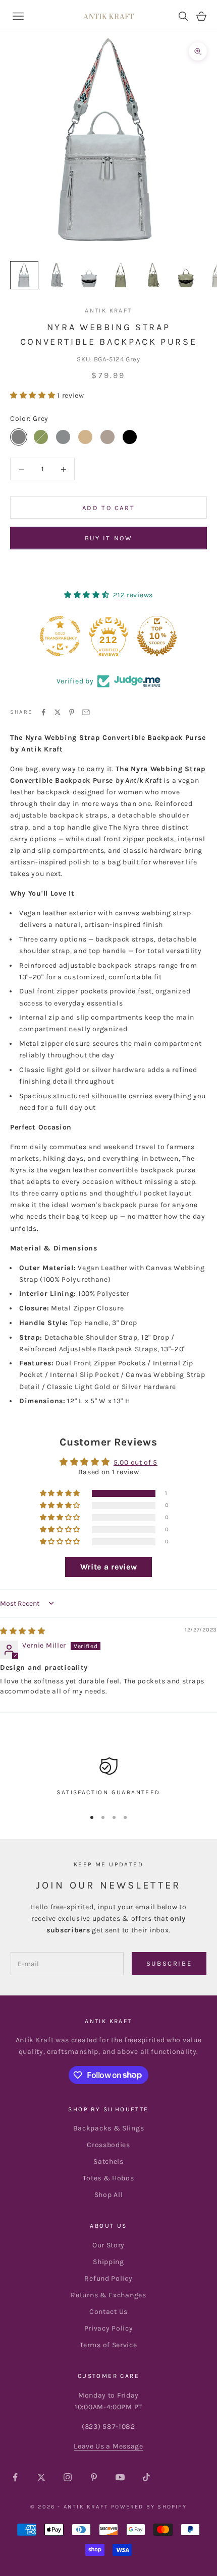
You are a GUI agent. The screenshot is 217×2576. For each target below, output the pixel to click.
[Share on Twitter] (58, 712)
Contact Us (108, 2312)
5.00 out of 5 (135, 1462)
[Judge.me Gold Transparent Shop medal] (60, 636)
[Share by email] (86, 712)
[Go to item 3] (89, 275)
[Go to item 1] (24, 275)
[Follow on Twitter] (41, 2477)
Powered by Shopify (149, 2507)
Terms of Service (108, 2345)
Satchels (108, 2161)
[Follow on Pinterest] (94, 2477)
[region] (108, 1778)
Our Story (108, 2245)
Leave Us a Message (108, 2446)
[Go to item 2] (57, 275)
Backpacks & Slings (109, 2128)
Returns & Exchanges (108, 2295)
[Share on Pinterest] (72, 712)
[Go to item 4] (121, 275)
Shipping (108, 2262)
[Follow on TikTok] (146, 2477)
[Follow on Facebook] (15, 2477)
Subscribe (169, 1963)
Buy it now (109, 538)
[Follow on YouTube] (120, 2477)
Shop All (109, 2195)
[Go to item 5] (153, 275)
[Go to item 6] (186, 275)
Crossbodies (108, 2145)
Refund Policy (108, 2278)
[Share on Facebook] (43, 712)
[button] (34, 395)
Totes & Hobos (108, 2178)
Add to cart (109, 508)
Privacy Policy (109, 2328)
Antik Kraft (108, 310)
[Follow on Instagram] (68, 2477)
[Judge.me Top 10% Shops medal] (157, 636)
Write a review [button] (109, 1567)
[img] (23, 1631)
